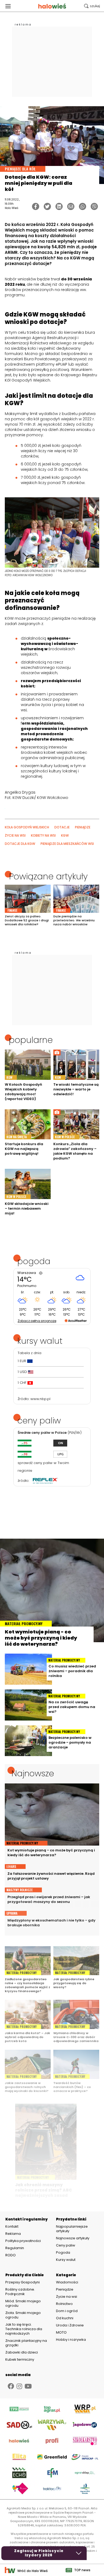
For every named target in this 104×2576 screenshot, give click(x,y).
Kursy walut (66, 2260)
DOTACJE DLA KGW (20, 844)
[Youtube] (28, 2386)
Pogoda (63, 2252)
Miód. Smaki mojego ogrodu (23, 2303)
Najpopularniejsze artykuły (72, 2229)
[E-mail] (71, 206)
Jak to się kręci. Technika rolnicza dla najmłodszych (24, 2329)
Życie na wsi (67, 2297)
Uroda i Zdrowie (70, 2325)
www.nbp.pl (40, 1399)
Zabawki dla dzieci (22, 2352)
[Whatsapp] (83, 206)
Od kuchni (65, 2318)
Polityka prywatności (23, 2241)
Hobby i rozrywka (71, 2340)
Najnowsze (33, 1773)
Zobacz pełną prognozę (37, 1321)
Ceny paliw (66, 2245)
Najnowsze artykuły (73, 2238)
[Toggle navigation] (8, 6)
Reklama (13, 2234)
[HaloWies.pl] (52, 6)
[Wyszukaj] (92, 6)
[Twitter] (47, 206)
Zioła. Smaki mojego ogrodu (23, 2315)
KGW (65, 835)
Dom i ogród (67, 2311)
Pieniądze (65, 2289)
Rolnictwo (64, 2304)
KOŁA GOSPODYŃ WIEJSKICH (27, 827)
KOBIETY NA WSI (43, 835)
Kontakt (12, 2227)
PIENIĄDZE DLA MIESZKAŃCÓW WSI (67, 844)
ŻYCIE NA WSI (15, 835)
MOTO (61, 2332)
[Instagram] (19, 2386)
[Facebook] (36, 206)
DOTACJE (62, 827)
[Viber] (94, 206)
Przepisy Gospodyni (23, 2282)
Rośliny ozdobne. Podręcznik (20, 2292)
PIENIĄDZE (83, 827)
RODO (11, 2255)
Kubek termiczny (20, 2359)
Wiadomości (67, 2282)
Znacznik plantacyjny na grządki (26, 2343)
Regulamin (15, 2248)
